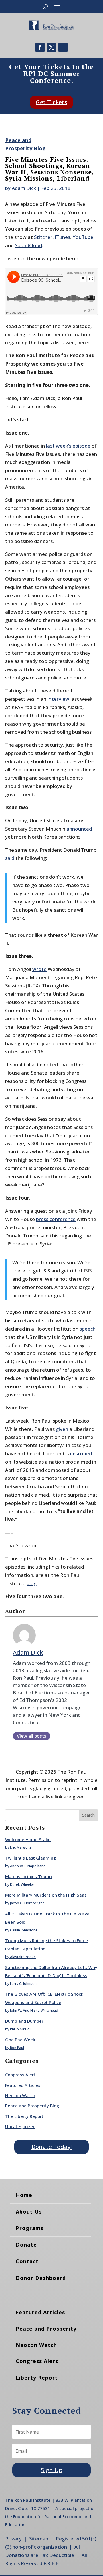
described (81, 1453)
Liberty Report (37, 2378)
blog (32, 1583)
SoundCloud (28, 245)
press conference (56, 1219)
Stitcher (43, 237)
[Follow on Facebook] (40, 47)
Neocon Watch (20, 2095)
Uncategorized (20, 2126)
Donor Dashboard (41, 2278)
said (10, 858)
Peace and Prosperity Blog (32, 2106)
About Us (29, 2212)
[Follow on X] (51, 47)
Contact (27, 2261)
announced (79, 829)
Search (88, 1815)
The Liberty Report (24, 2116)
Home (24, 2195)
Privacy (13, 2539)
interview (58, 699)
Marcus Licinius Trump (28, 1876)
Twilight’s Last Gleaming (30, 1858)
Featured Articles (23, 2085)
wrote (39, 969)
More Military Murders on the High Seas (46, 1895)
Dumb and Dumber (24, 2021)
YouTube (83, 237)
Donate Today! (51, 2147)
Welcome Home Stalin (28, 1839)
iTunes (63, 237)
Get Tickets (51, 102)
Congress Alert (20, 2075)
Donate (26, 2245)
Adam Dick (24, 188)
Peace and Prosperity (46, 2329)
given (62, 1429)
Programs (30, 2228)
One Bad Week (20, 2040)
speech (88, 1329)
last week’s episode (68, 446)
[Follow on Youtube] (63, 47)
